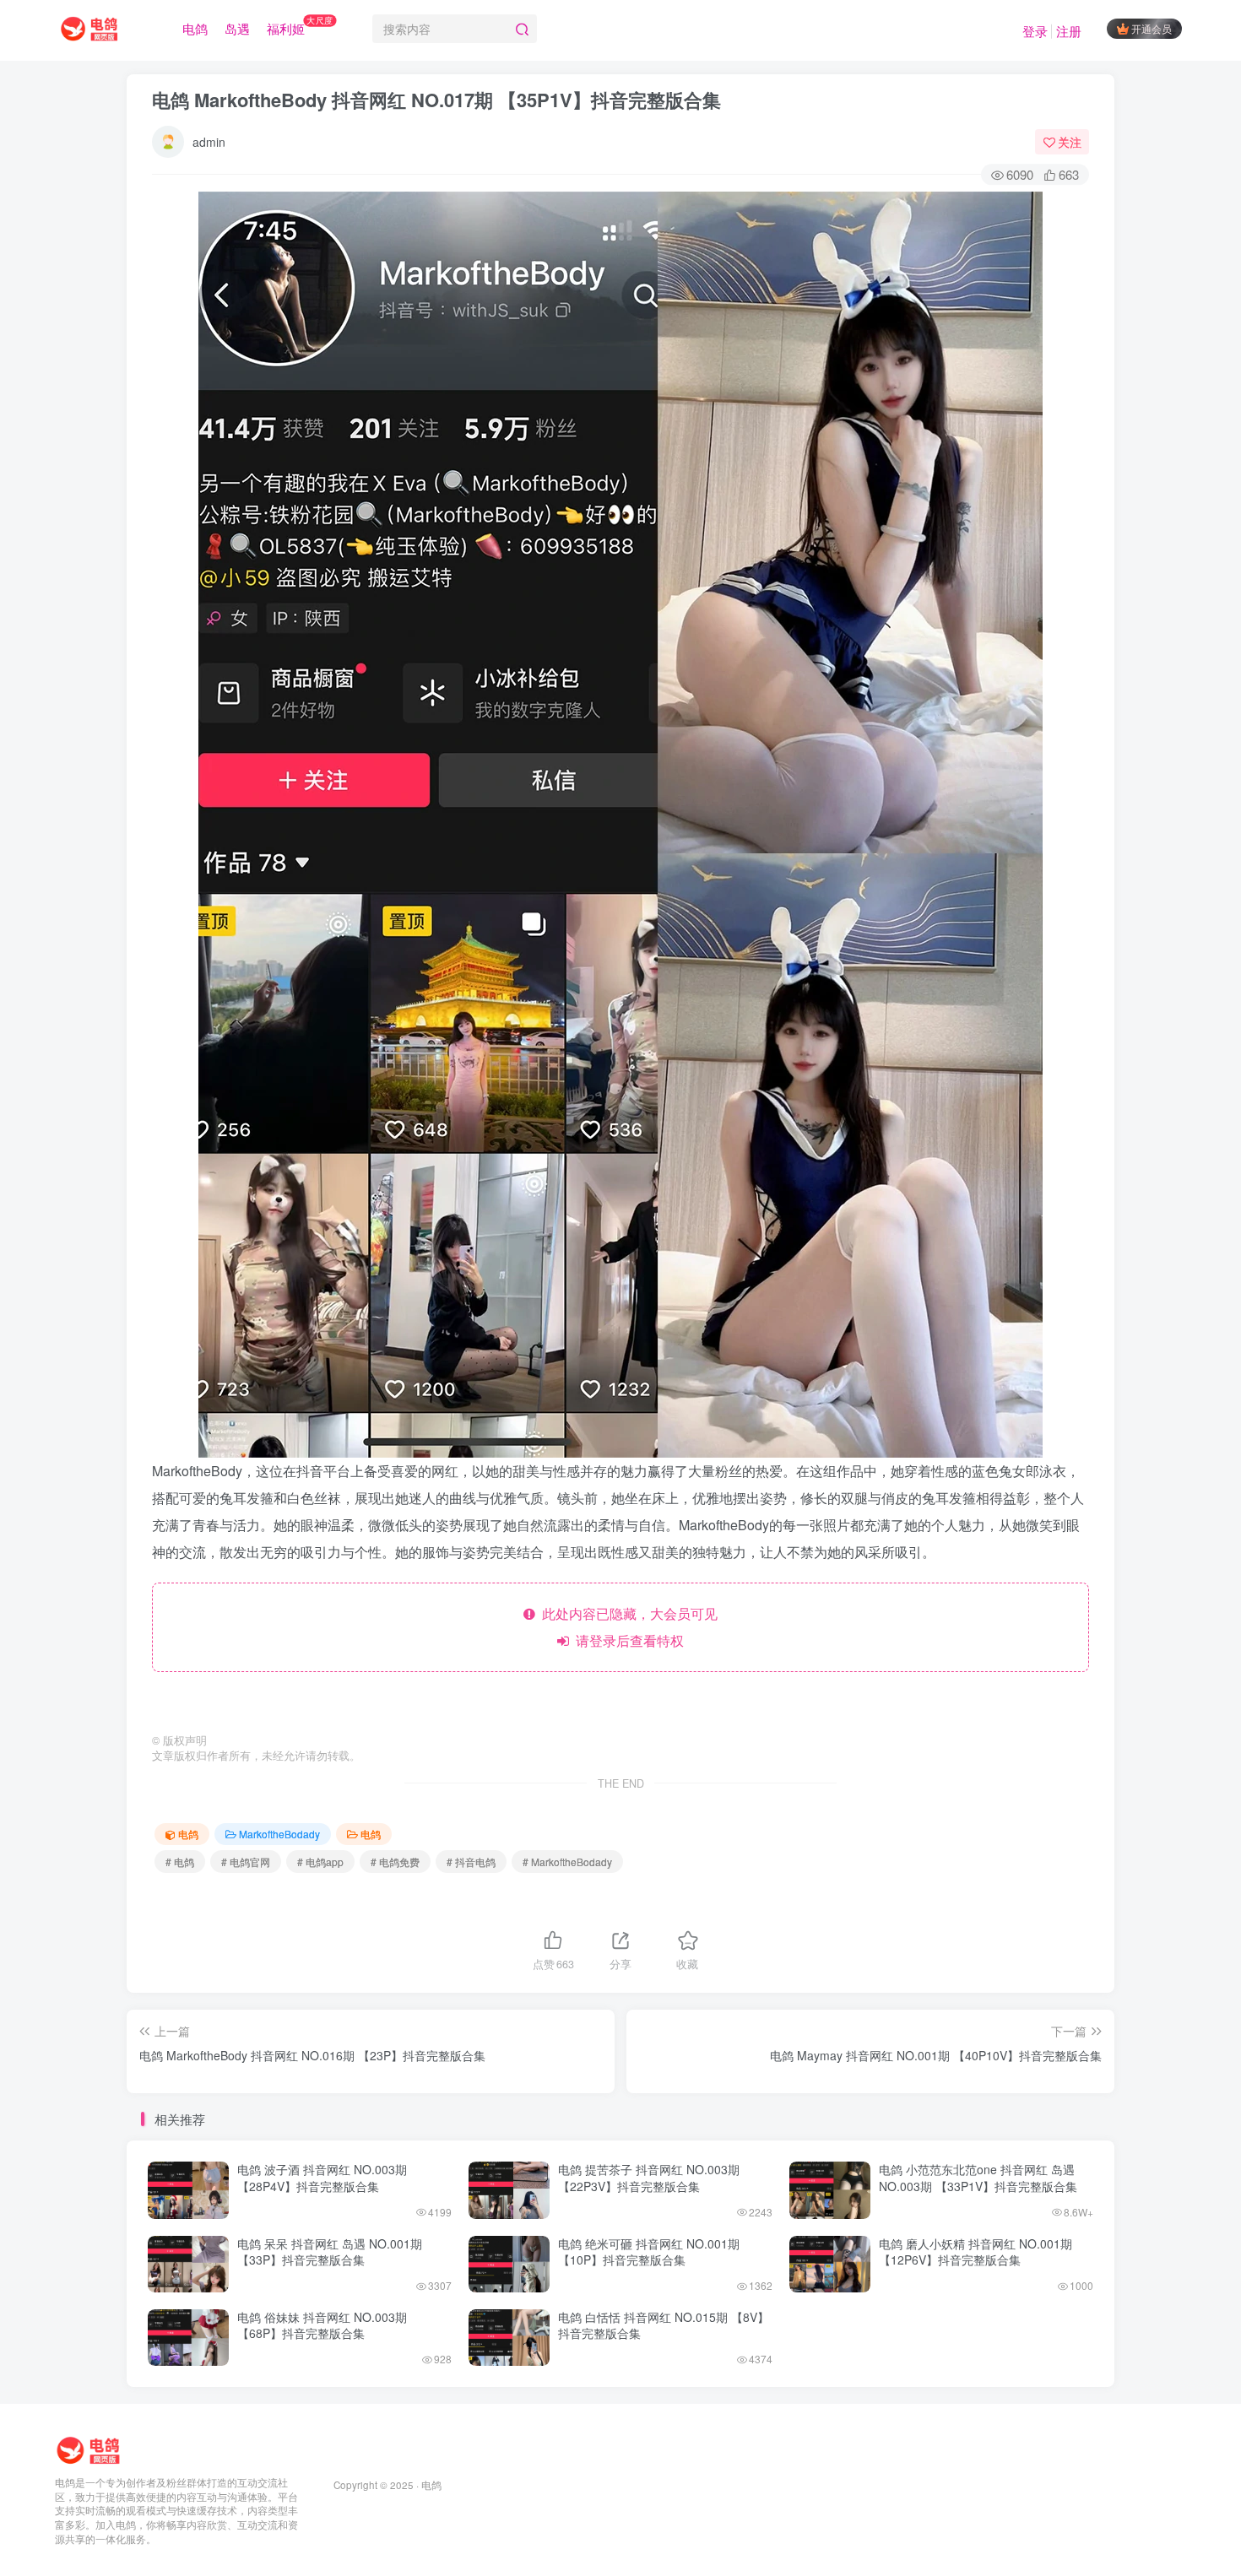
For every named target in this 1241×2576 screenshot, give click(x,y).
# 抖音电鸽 (471, 1862)
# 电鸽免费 (395, 1862)
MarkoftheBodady (279, 1834)
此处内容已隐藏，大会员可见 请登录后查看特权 (626, 1627)
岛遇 (237, 28)
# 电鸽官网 (246, 1862)
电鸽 (195, 28)
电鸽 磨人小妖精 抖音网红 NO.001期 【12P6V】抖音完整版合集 (975, 2252)
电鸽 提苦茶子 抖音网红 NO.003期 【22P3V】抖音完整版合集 (649, 2178)
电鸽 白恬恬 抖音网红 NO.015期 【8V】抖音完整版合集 (664, 2325)
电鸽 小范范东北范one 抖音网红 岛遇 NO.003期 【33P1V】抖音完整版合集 (978, 2178)
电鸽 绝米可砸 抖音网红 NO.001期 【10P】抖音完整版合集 (649, 2252)
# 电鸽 (180, 1862)
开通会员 (1152, 28)
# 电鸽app (320, 1862)
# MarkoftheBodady (567, 1862)
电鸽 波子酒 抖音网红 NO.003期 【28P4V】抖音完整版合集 (322, 2178)
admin (209, 142)
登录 (1035, 31)
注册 (1069, 31)
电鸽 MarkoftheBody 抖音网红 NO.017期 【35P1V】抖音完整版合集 (436, 100)
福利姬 (300, 25)
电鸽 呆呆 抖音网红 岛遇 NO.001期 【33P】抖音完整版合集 (330, 2252)
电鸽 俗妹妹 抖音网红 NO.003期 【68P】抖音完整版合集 (322, 2325)
